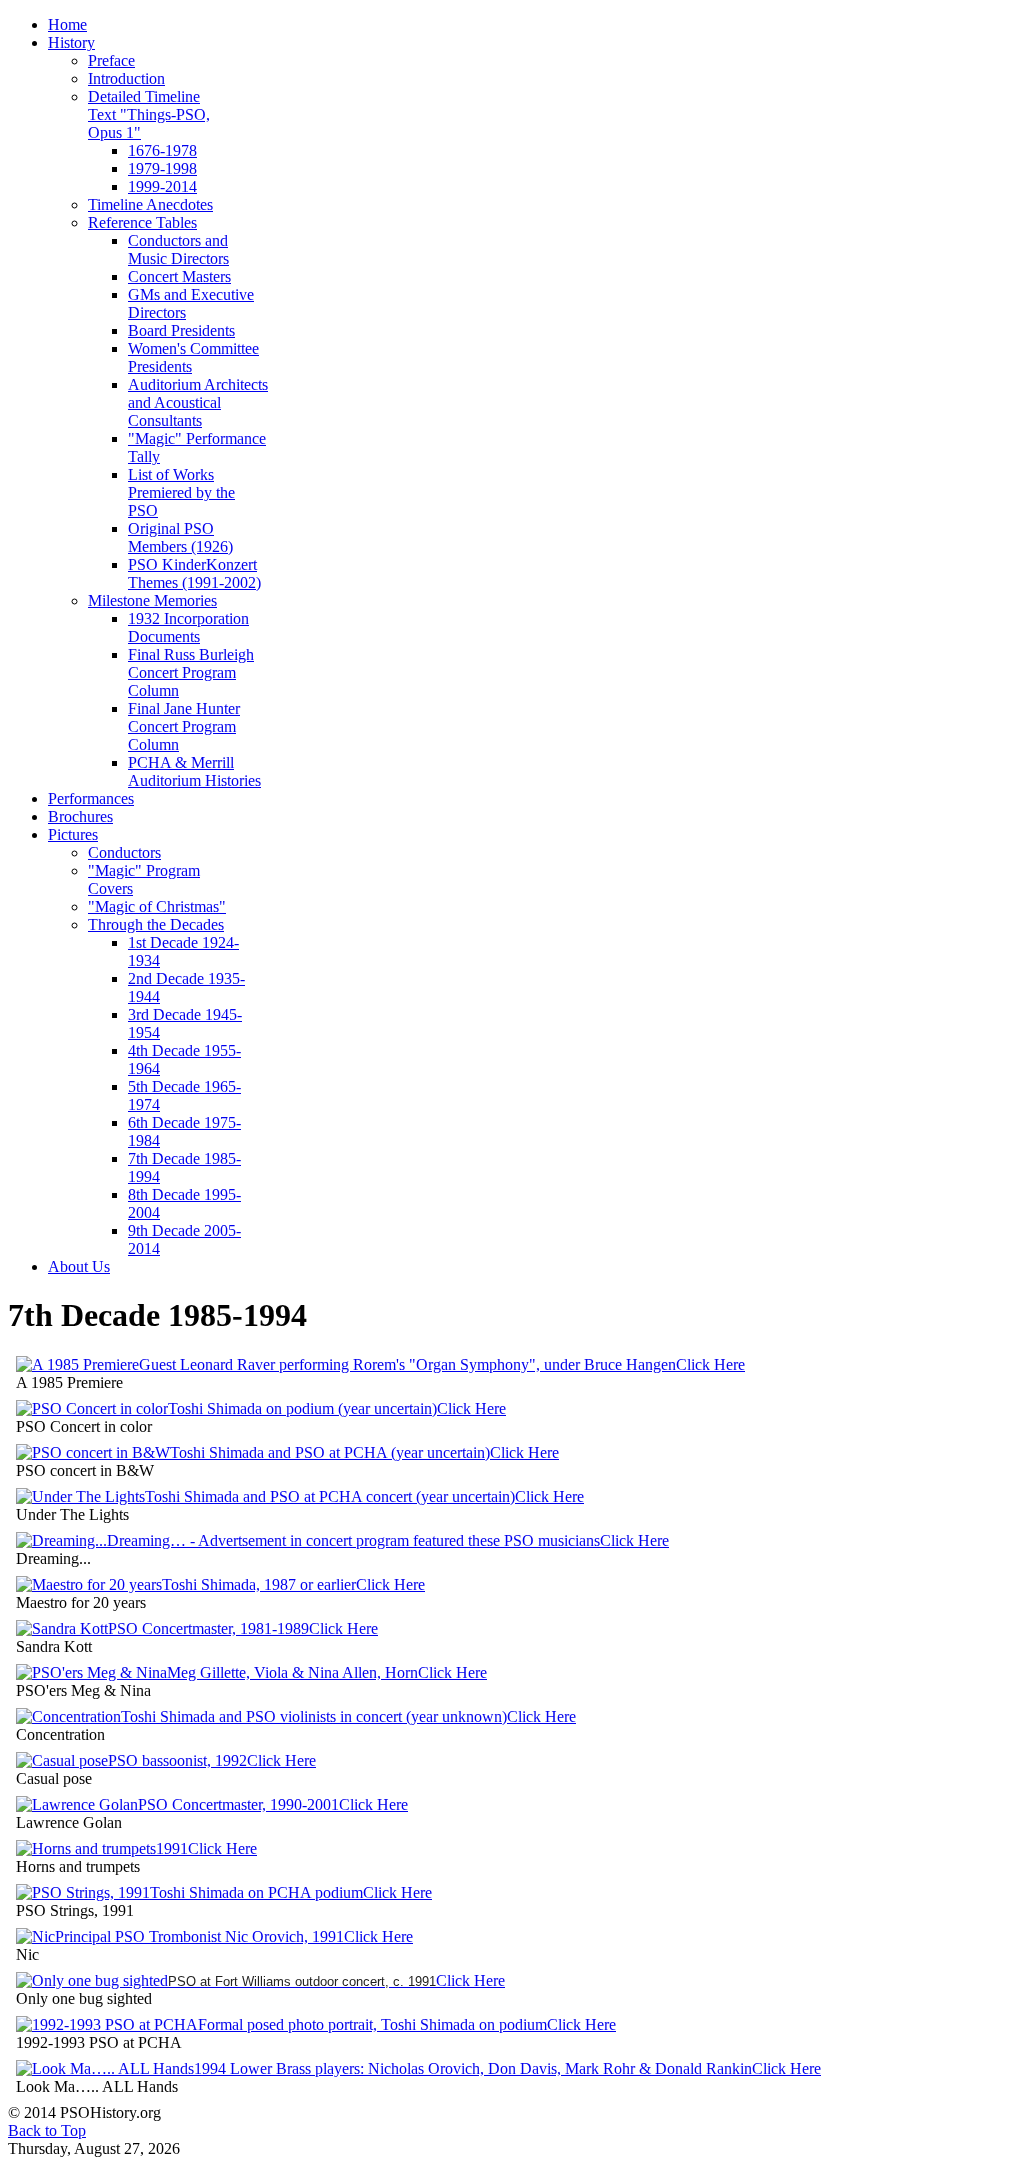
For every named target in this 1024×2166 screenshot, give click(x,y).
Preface (111, 60)
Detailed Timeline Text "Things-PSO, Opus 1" (149, 114)
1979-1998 (162, 168)
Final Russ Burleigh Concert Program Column (191, 672)
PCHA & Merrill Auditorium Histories (194, 771)
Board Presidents (181, 330)
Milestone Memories (152, 600)
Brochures (80, 816)
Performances (91, 798)
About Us (79, 1266)
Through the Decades (156, 924)
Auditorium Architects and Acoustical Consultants (198, 402)
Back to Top (47, 2130)
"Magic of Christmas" (157, 906)
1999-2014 (162, 186)
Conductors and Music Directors (178, 249)
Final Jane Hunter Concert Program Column (184, 726)
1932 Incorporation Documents (188, 627)
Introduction (126, 78)
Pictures (73, 834)
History (71, 42)
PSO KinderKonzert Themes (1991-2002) (194, 573)
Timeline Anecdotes (150, 204)
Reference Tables (142, 222)
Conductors (124, 852)
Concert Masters (179, 276)
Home (67, 24)
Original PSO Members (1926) (180, 537)
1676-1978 (162, 150)
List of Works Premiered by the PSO (181, 492)
